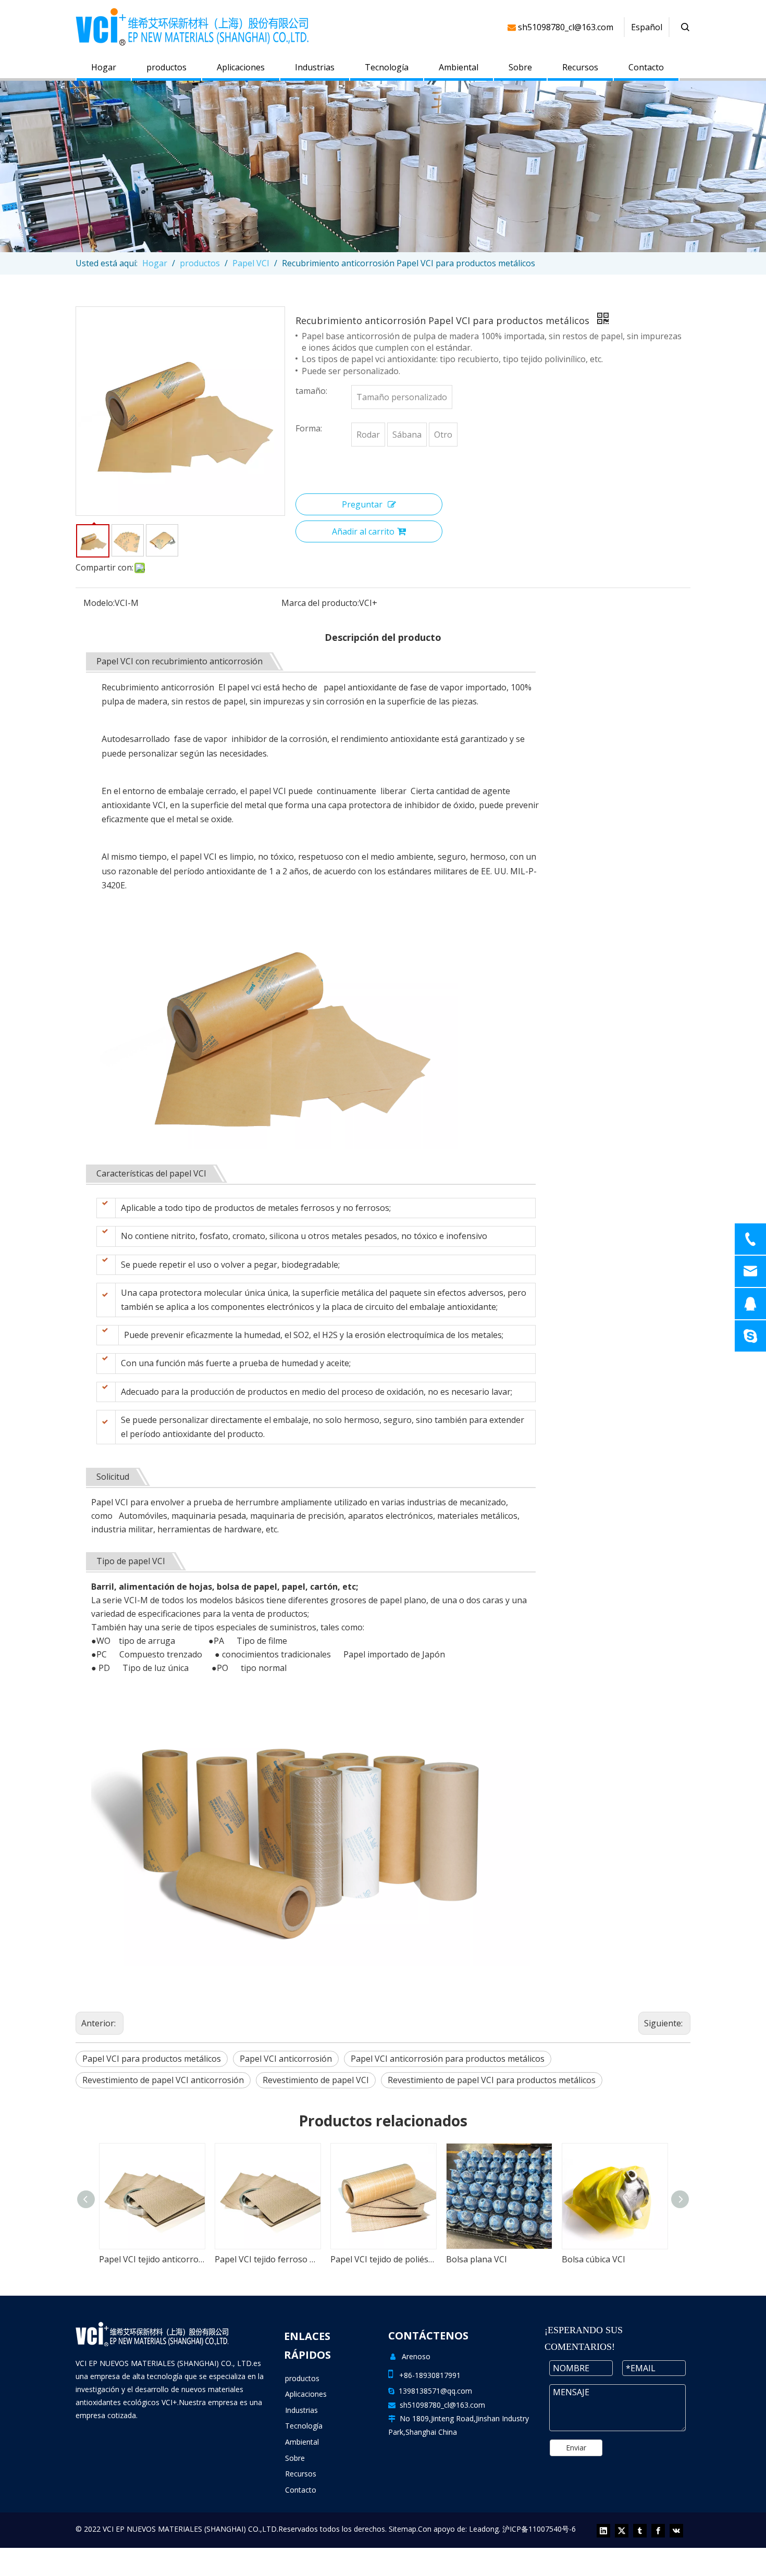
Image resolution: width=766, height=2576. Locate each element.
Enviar (576, 2448)
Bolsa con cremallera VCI (610, 2259)
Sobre (520, 67)
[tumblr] (640, 2531)
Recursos (580, 67)
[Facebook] (658, 2531)
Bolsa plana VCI (361, 2259)
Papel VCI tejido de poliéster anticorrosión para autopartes (267, 2259)
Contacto (646, 67)
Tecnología (387, 67)
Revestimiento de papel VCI (316, 2080)
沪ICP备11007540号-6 (539, 2529)
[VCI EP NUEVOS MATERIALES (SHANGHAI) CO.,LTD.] (152, 2334)
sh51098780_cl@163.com (442, 2405)
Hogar (104, 67)
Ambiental (459, 67)
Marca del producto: (320, 603)
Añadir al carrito (363, 531)
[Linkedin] (603, 2531)
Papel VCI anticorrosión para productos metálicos (448, 2059)
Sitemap (403, 2529)
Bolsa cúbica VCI (478, 2259)
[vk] (676, 2531)
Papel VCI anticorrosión (286, 2059)
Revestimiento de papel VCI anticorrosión (163, 2080)
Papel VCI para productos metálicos (152, 2059)
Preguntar (362, 504)
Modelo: (99, 603)
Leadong (484, 2529)
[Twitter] (622, 2531)
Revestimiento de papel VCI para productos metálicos (492, 2080)
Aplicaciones (241, 67)
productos (166, 67)
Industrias (315, 67)
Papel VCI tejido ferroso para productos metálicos (152, 2259)
